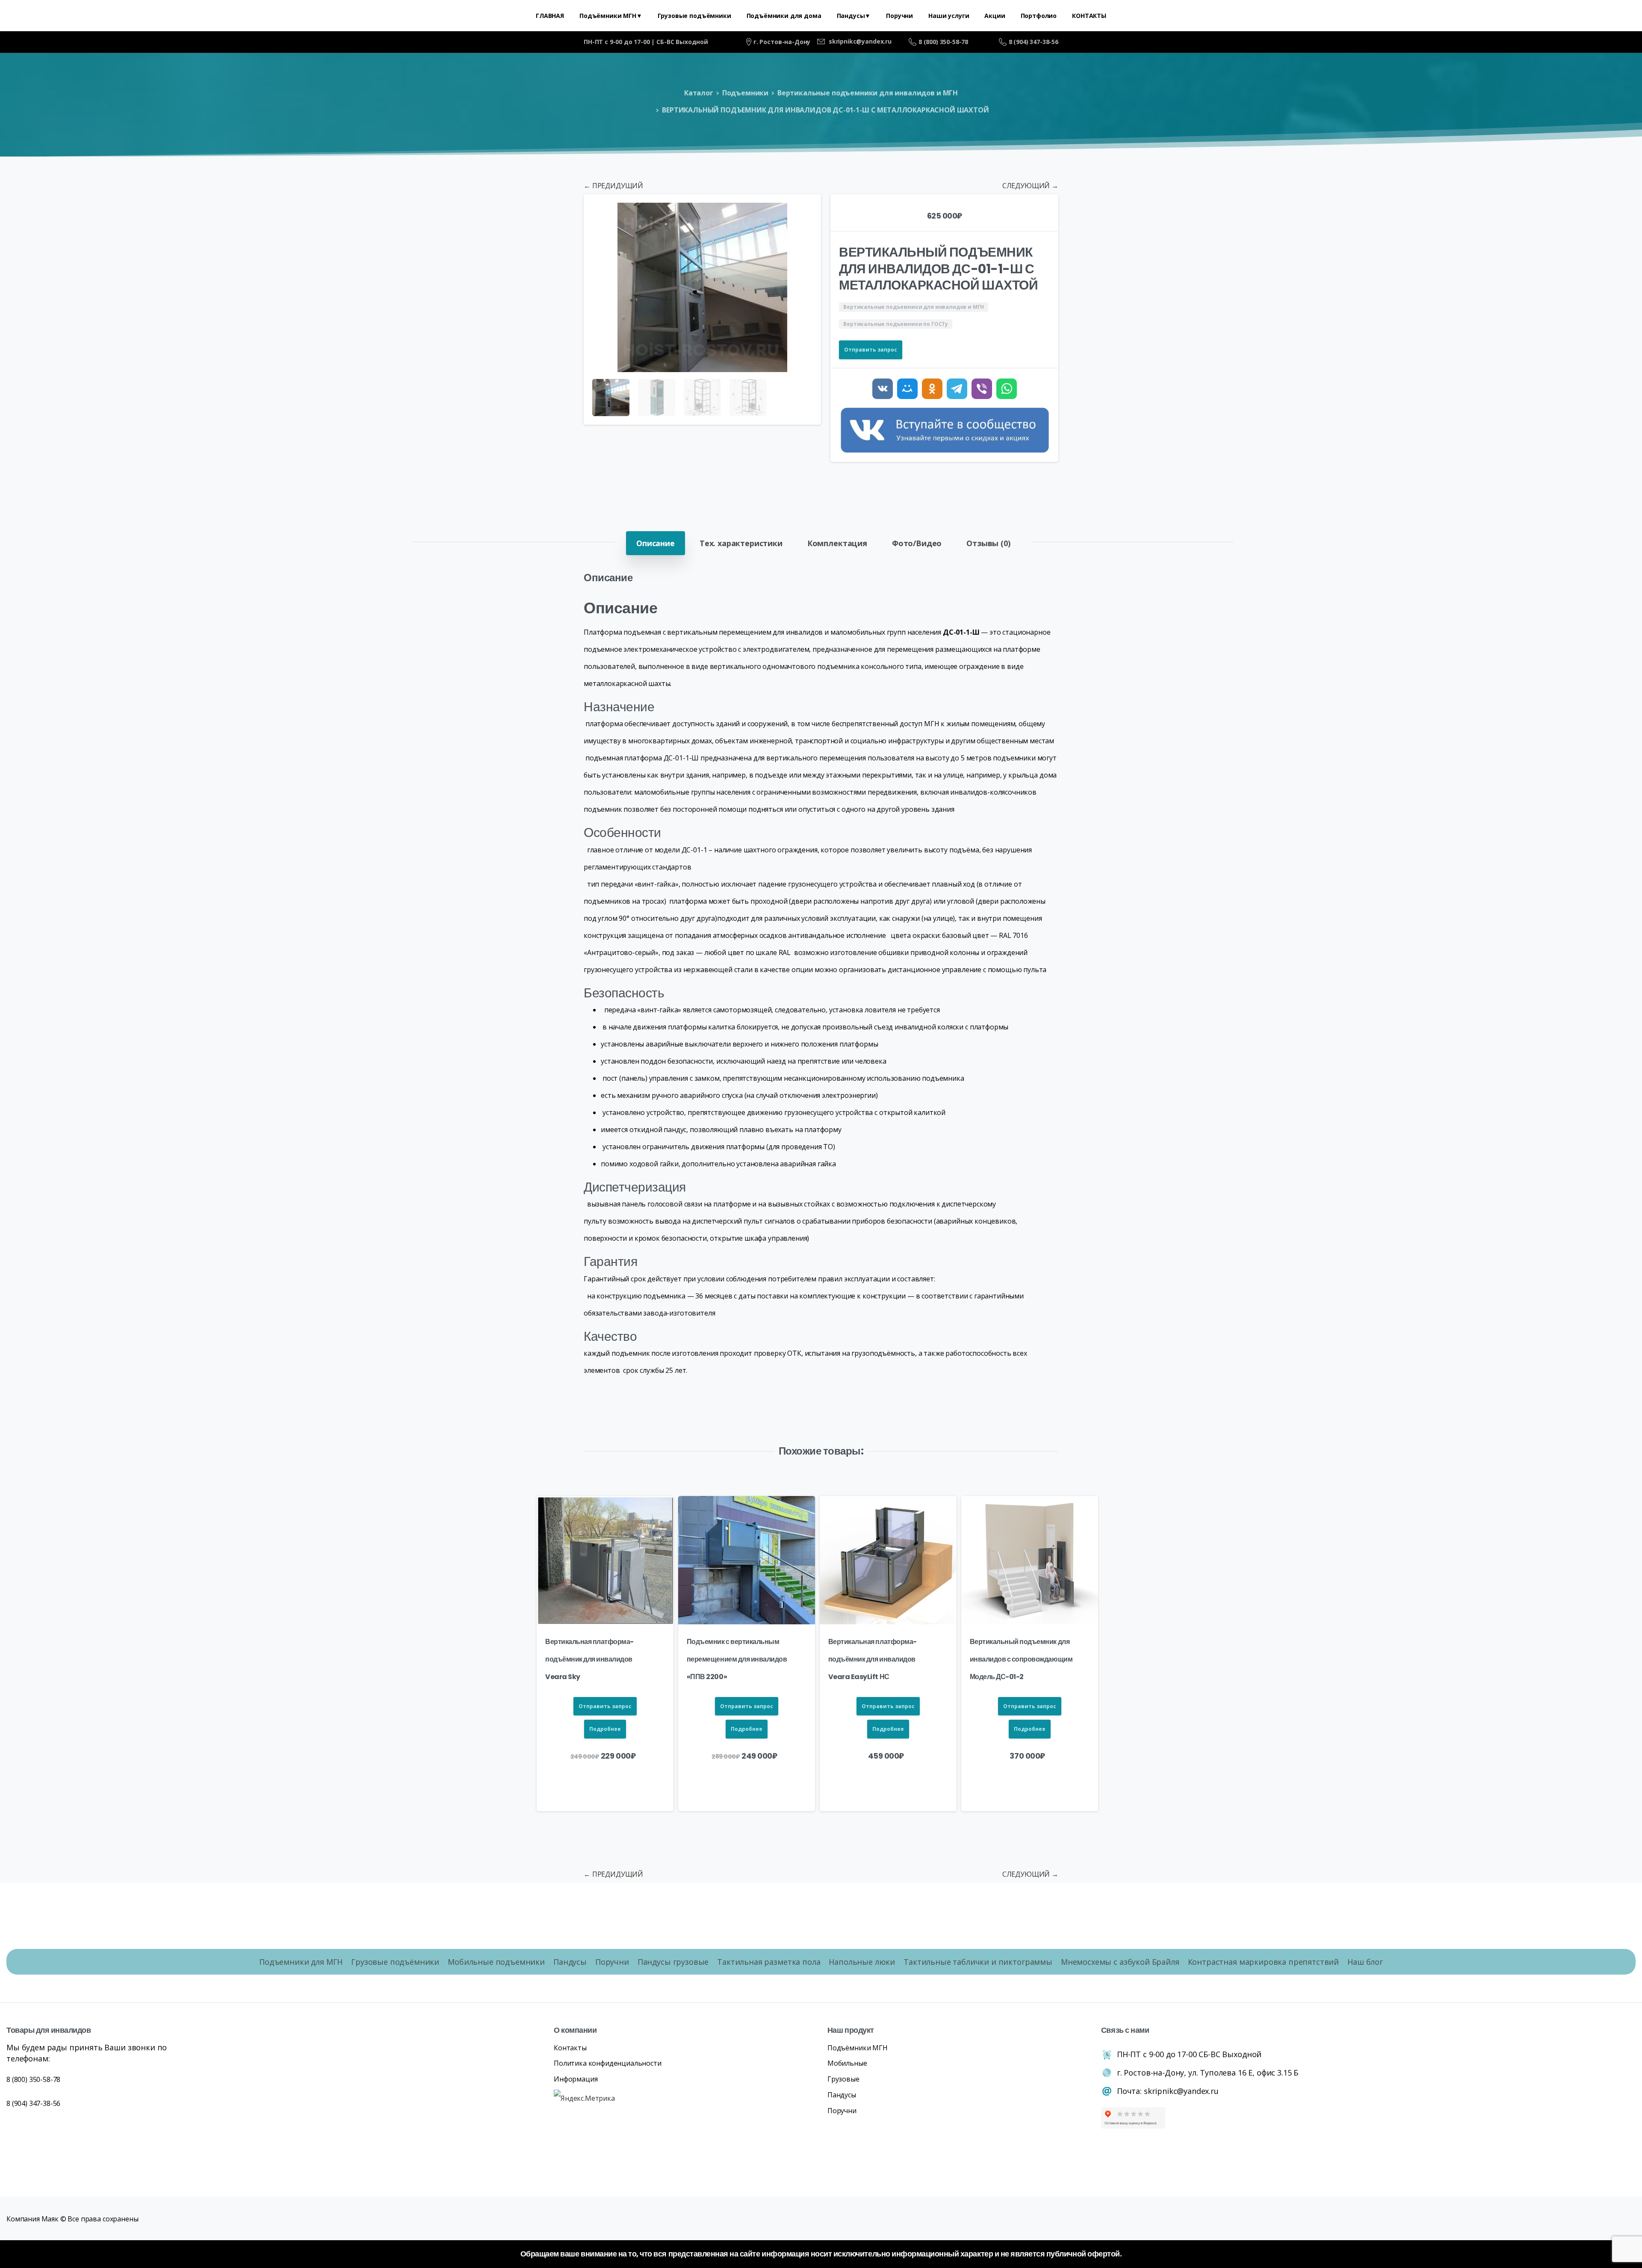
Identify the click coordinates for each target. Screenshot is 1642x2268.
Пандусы (570, 1962)
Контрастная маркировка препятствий (1264, 1962)
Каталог (699, 93)
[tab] (656, 543)
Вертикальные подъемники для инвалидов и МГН (868, 93)
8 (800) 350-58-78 (943, 42)
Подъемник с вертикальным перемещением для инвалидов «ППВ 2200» (737, 1659)
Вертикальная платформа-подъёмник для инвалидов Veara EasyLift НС (873, 1659)
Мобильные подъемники (496, 1962)
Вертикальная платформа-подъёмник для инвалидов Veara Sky (589, 1659)
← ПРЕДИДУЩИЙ (613, 186)
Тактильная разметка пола (769, 1962)
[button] (806, 209)
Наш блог (1365, 1962)
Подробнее (605, 1729)
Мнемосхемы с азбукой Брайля (1120, 1962)
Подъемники (745, 93)
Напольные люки (862, 1962)
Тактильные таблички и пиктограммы (978, 1962)
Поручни (612, 1962)
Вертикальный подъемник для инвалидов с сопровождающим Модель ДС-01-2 (1021, 1659)
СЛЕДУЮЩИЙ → (1030, 186)
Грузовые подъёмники (395, 1962)
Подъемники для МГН (301, 1962)
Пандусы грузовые (673, 1962)
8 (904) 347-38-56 (1034, 42)
